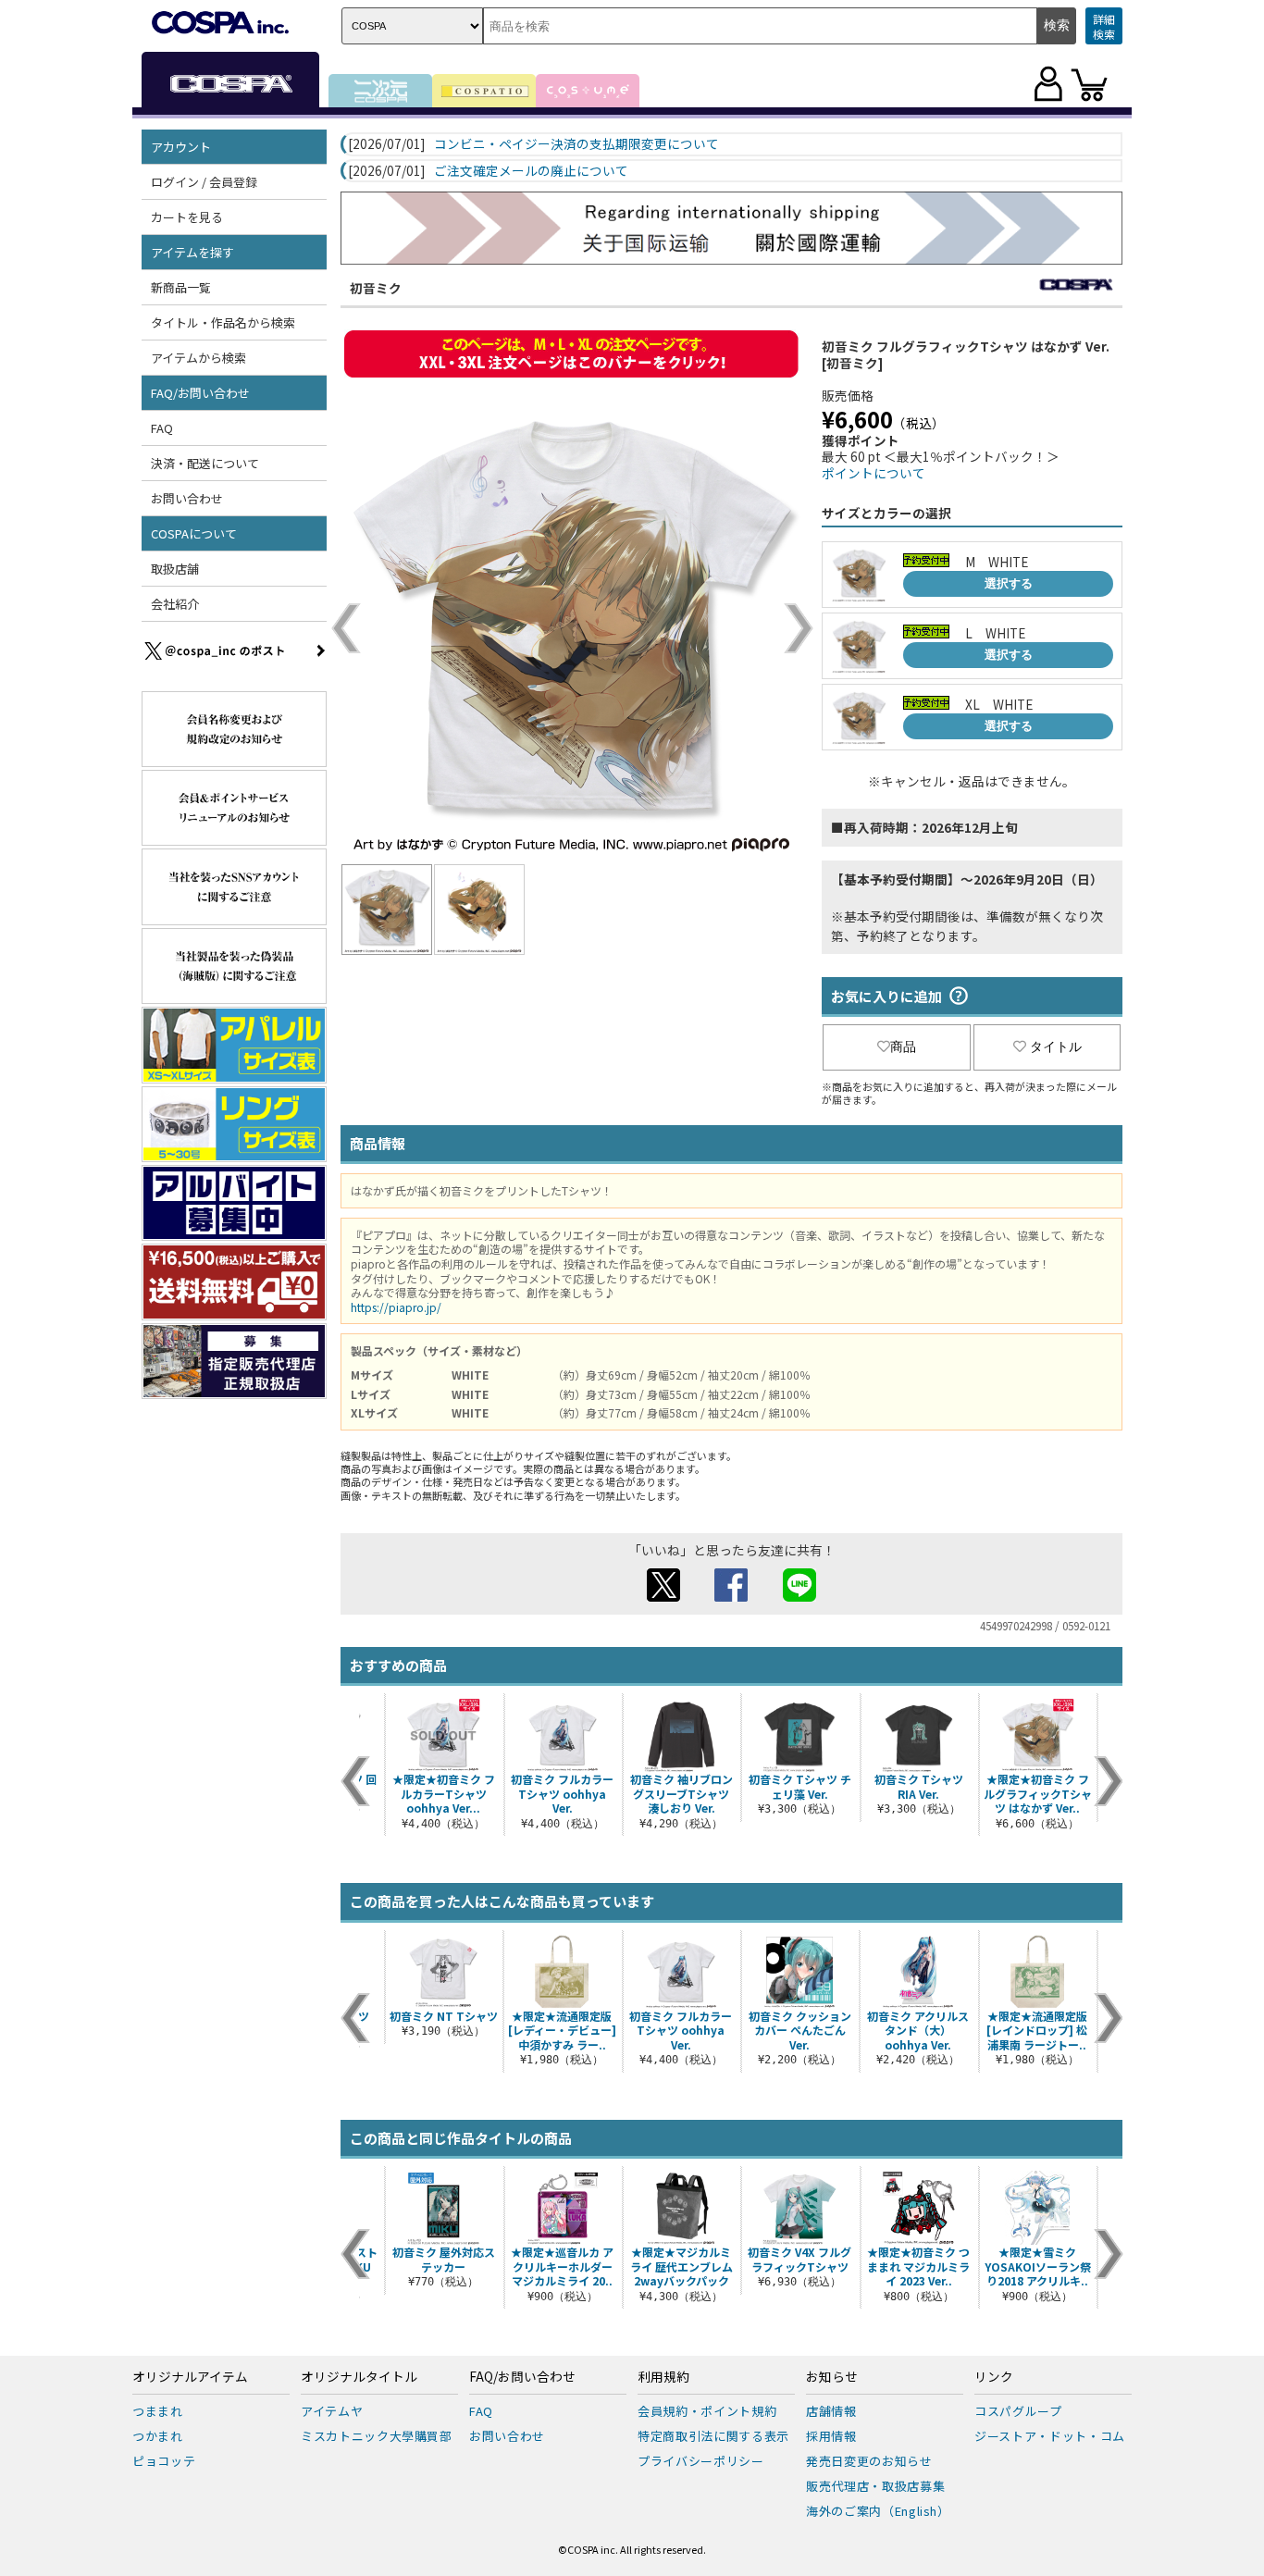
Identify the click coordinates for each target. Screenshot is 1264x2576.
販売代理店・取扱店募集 (875, 2486)
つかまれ (158, 2436)
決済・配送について (205, 463)
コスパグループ (1018, 2411)
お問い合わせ (187, 498)
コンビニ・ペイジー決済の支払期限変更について (576, 144)
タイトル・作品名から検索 (223, 322)
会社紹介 (175, 604)
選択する (1009, 583)
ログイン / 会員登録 (204, 182)
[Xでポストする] (663, 1596)
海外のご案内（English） (878, 2511)
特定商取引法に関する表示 (713, 2436)
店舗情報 (831, 2411)
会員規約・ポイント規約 (707, 2411)
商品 (903, 1046)
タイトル (1056, 1046)
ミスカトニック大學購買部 (377, 2436)
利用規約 (663, 2377)
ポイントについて (874, 473)
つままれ (158, 2411)
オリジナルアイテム (190, 2377)
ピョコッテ (164, 2461)
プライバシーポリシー (701, 2461)
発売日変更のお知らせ (869, 2461)
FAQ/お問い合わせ (522, 2377)
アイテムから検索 (198, 358)
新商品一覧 (181, 287)
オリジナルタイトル (359, 2377)
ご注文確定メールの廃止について (531, 171)
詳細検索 (1104, 26)
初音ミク (376, 288)
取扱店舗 (175, 569)
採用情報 (831, 2436)
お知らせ (832, 2377)
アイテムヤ (332, 2411)
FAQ (162, 428)
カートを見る (187, 217)
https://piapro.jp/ (396, 1307)
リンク (994, 2377)
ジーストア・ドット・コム (1050, 2436)
